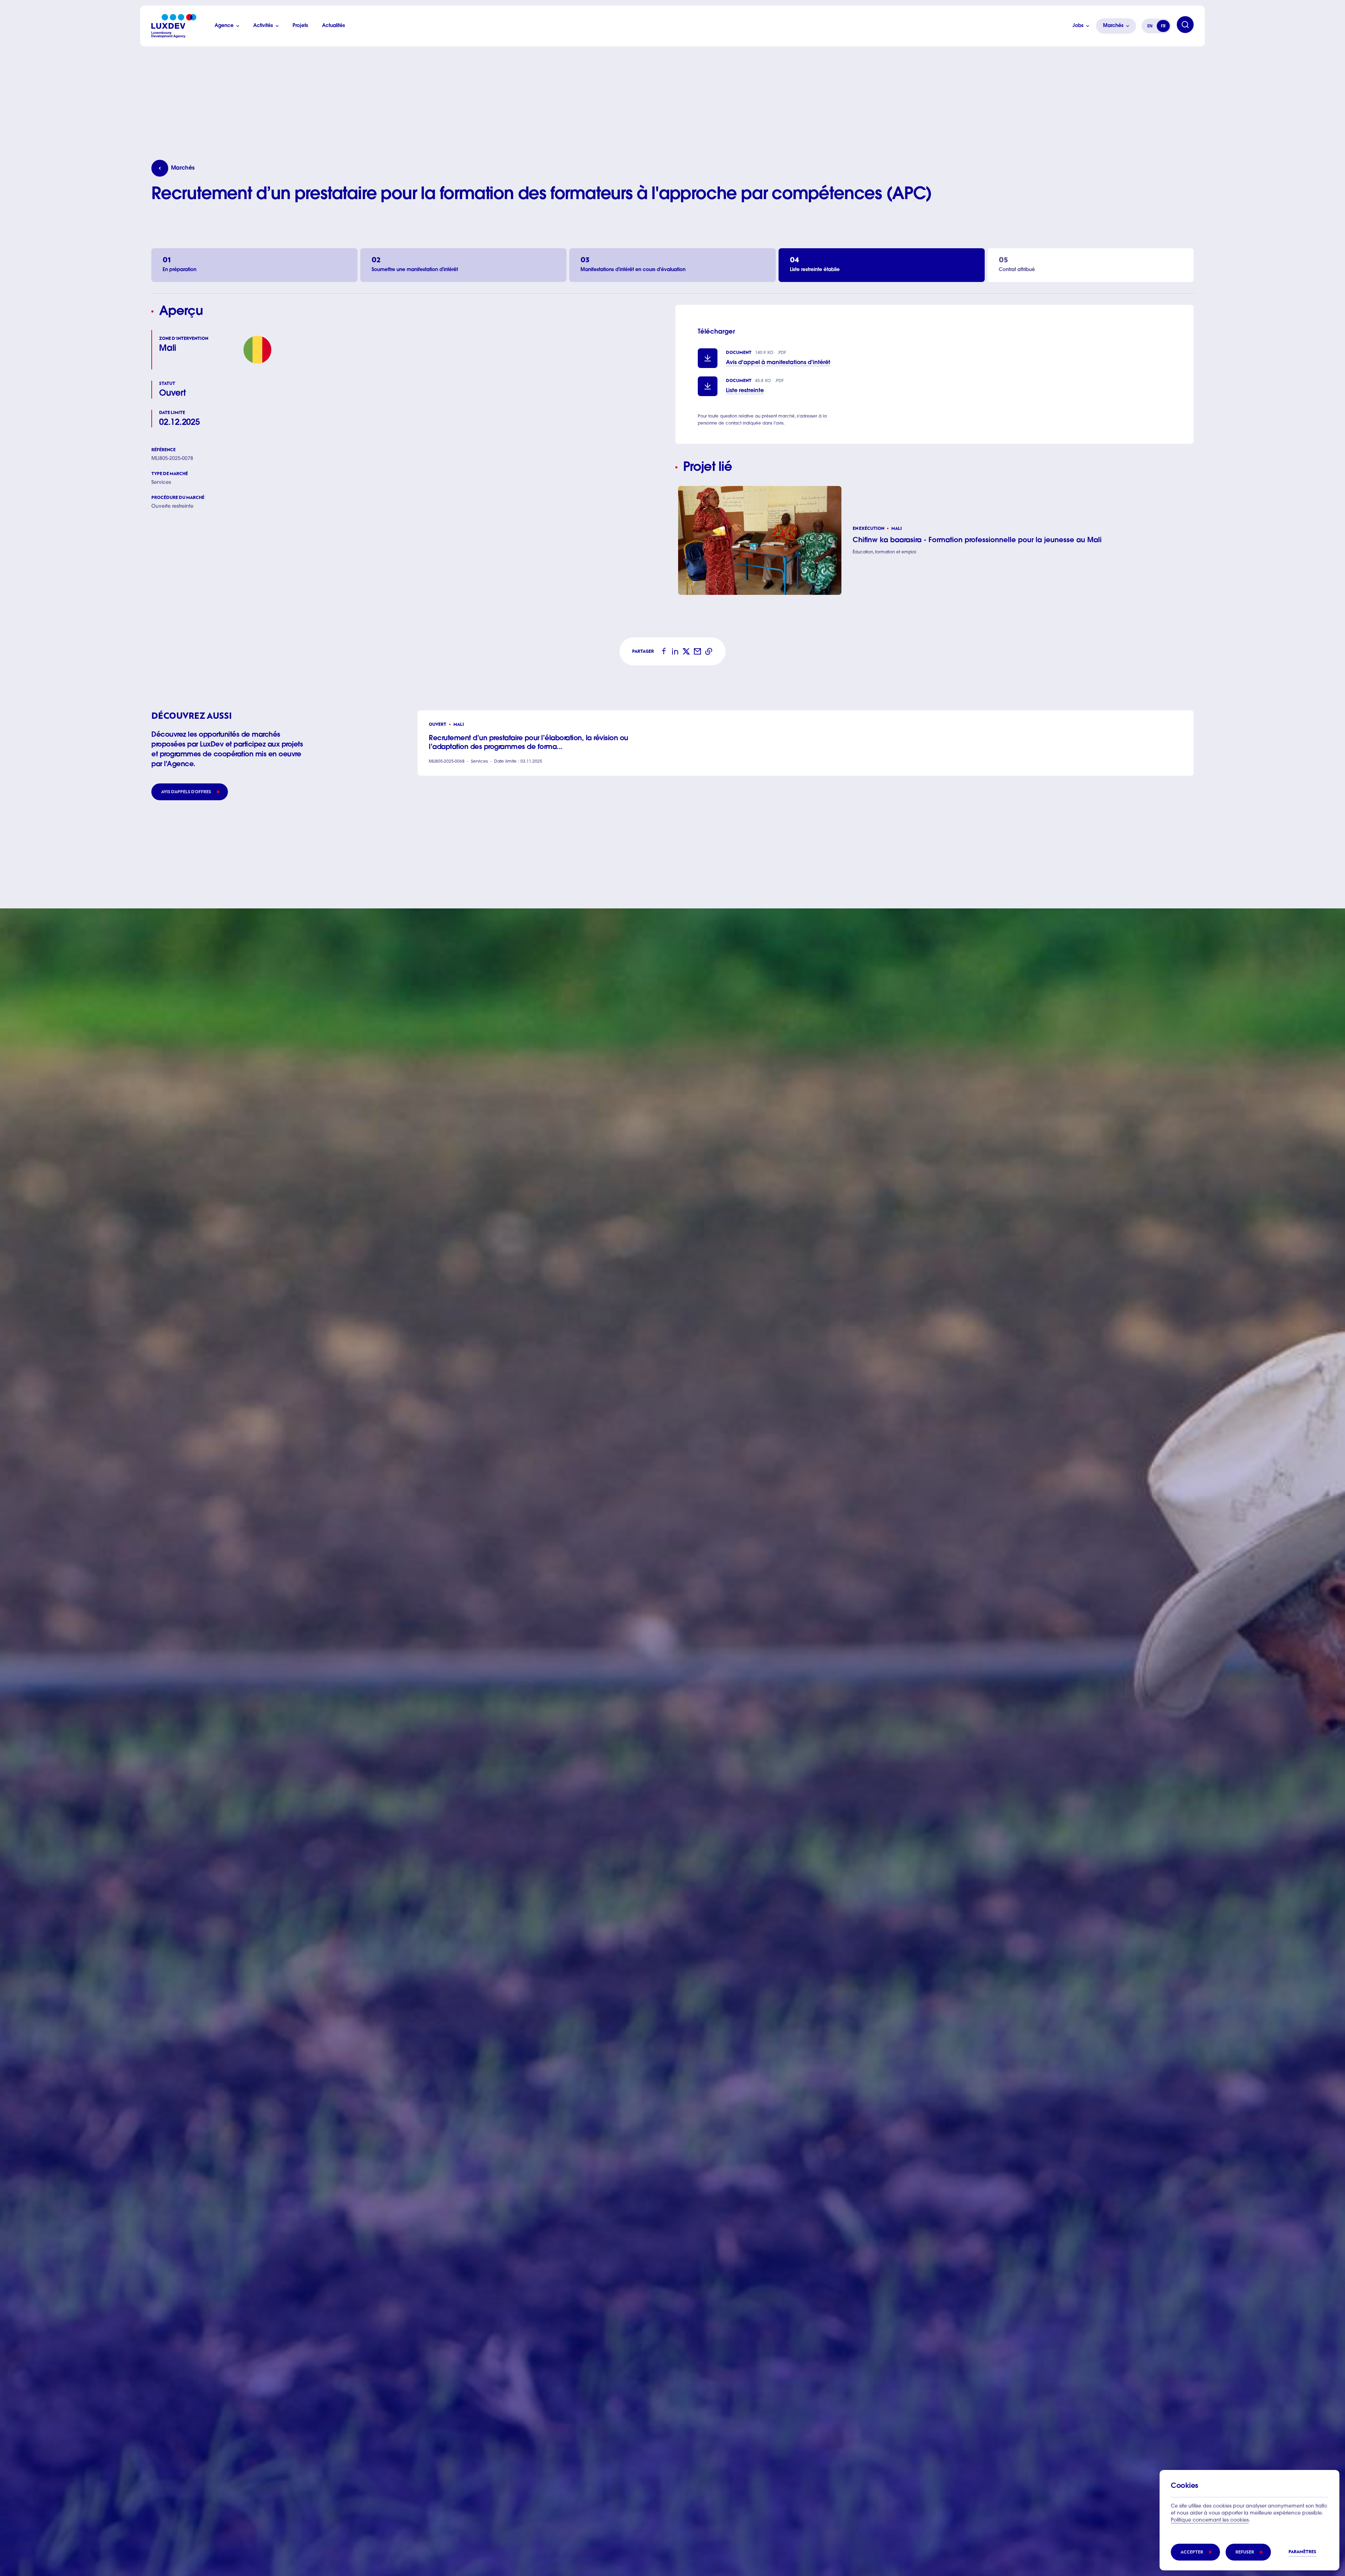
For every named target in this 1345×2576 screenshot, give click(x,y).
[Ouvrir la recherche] (1185, 25)
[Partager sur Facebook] (664, 651)
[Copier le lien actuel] (709, 651)
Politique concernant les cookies (1210, 2521)
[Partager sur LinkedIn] (675, 651)
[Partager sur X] (686, 651)
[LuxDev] (174, 26)
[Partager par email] (697, 651)
